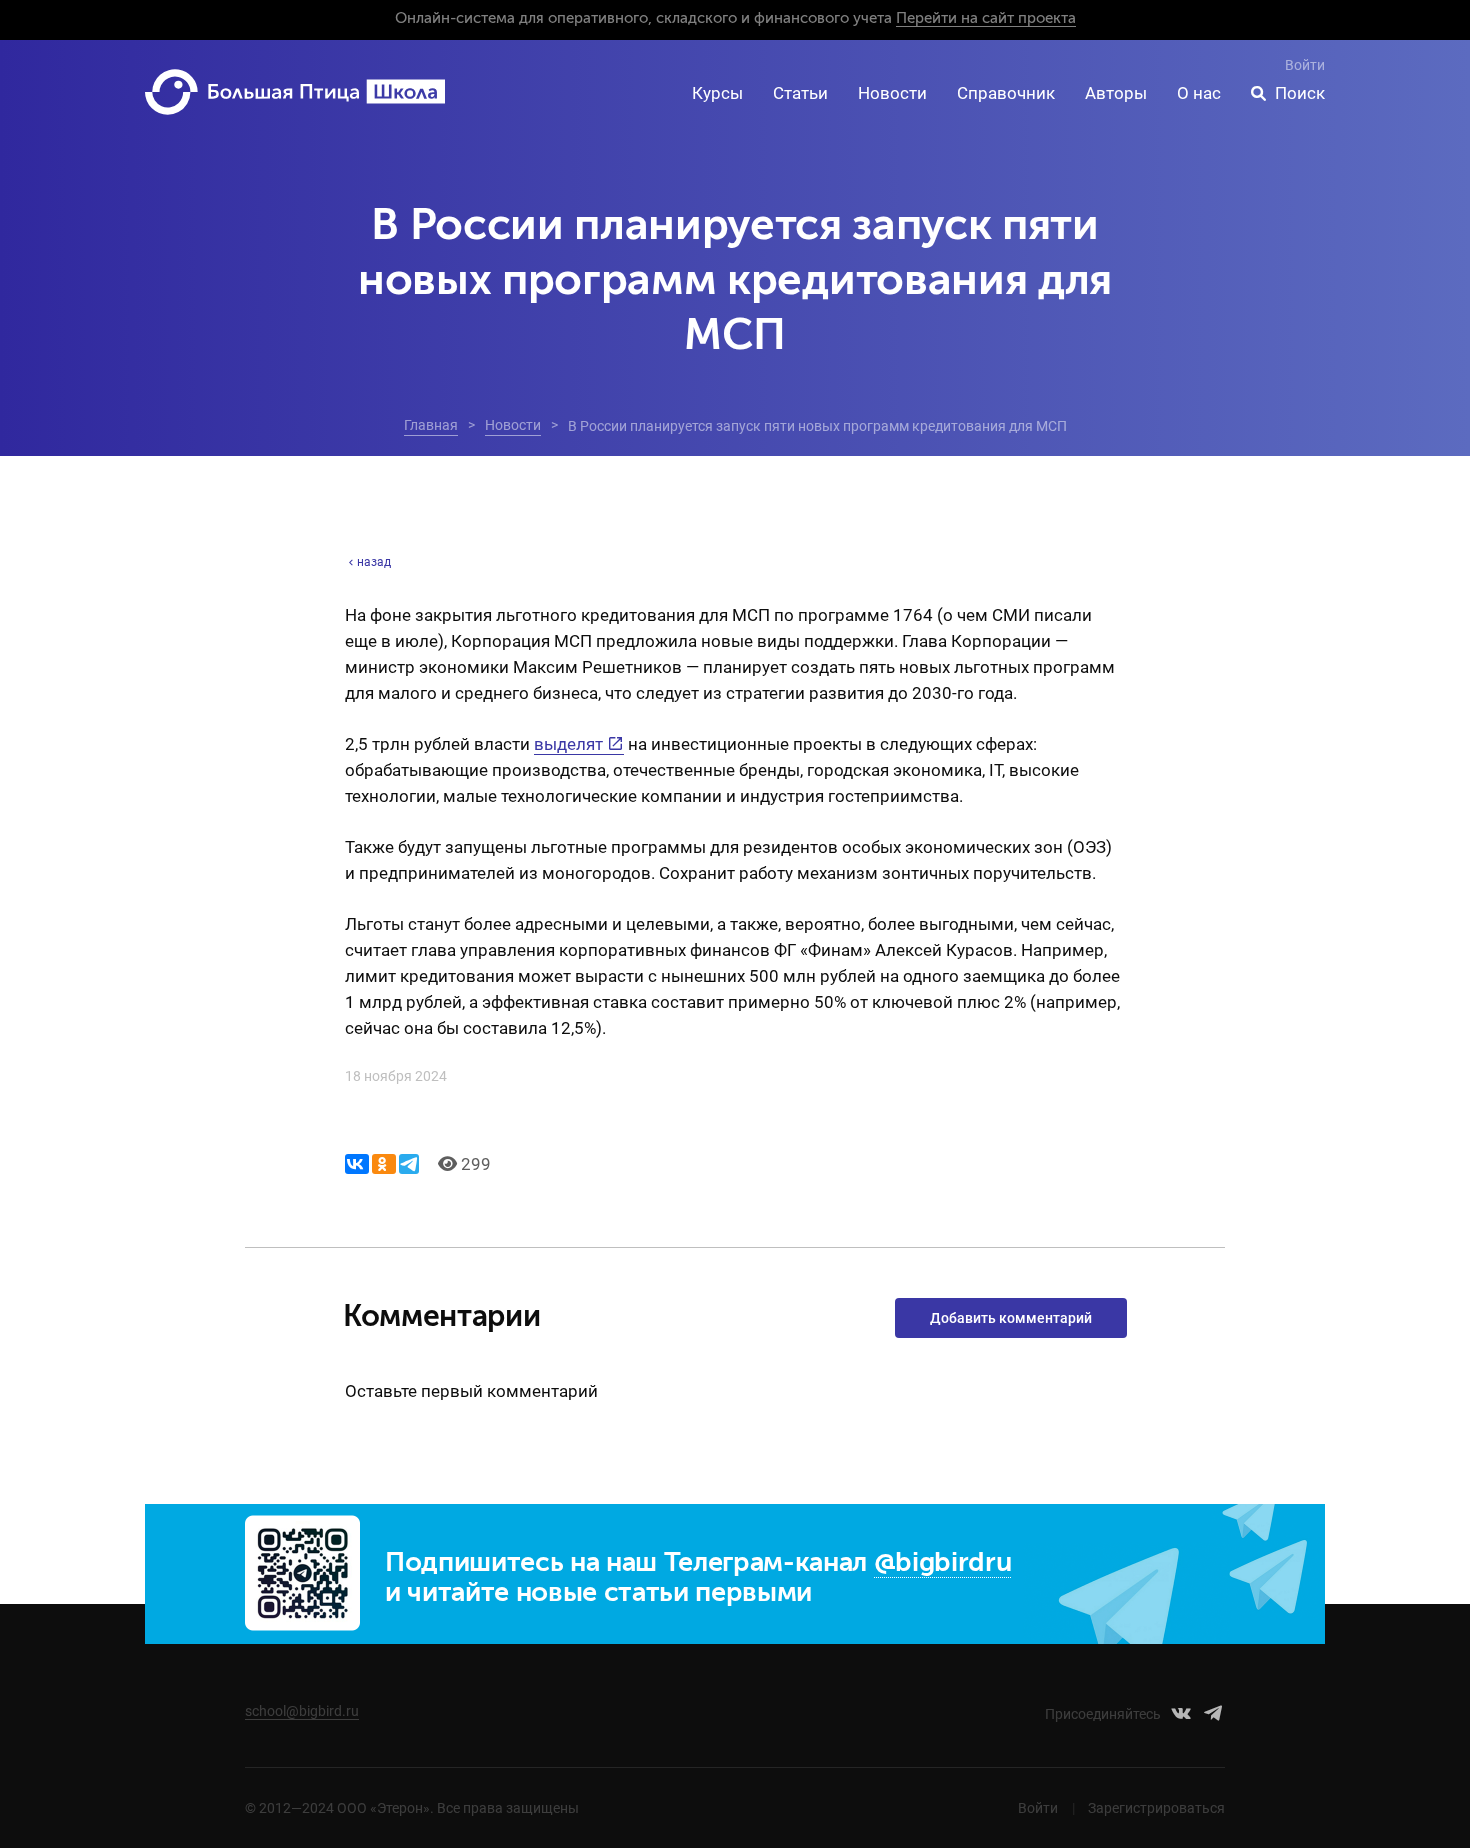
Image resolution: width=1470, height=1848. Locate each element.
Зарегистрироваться (1156, 1808)
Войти (1305, 65)
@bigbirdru (943, 1563)
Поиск (1300, 93)
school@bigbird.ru (302, 1711)
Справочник (1006, 93)
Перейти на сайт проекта (986, 18)
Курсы (717, 93)
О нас (1199, 93)
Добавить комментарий (1011, 1318)
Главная (431, 425)
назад (374, 562)
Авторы (1116, 93)
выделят (568, 744)
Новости (892, 93)
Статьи (800, 93)
